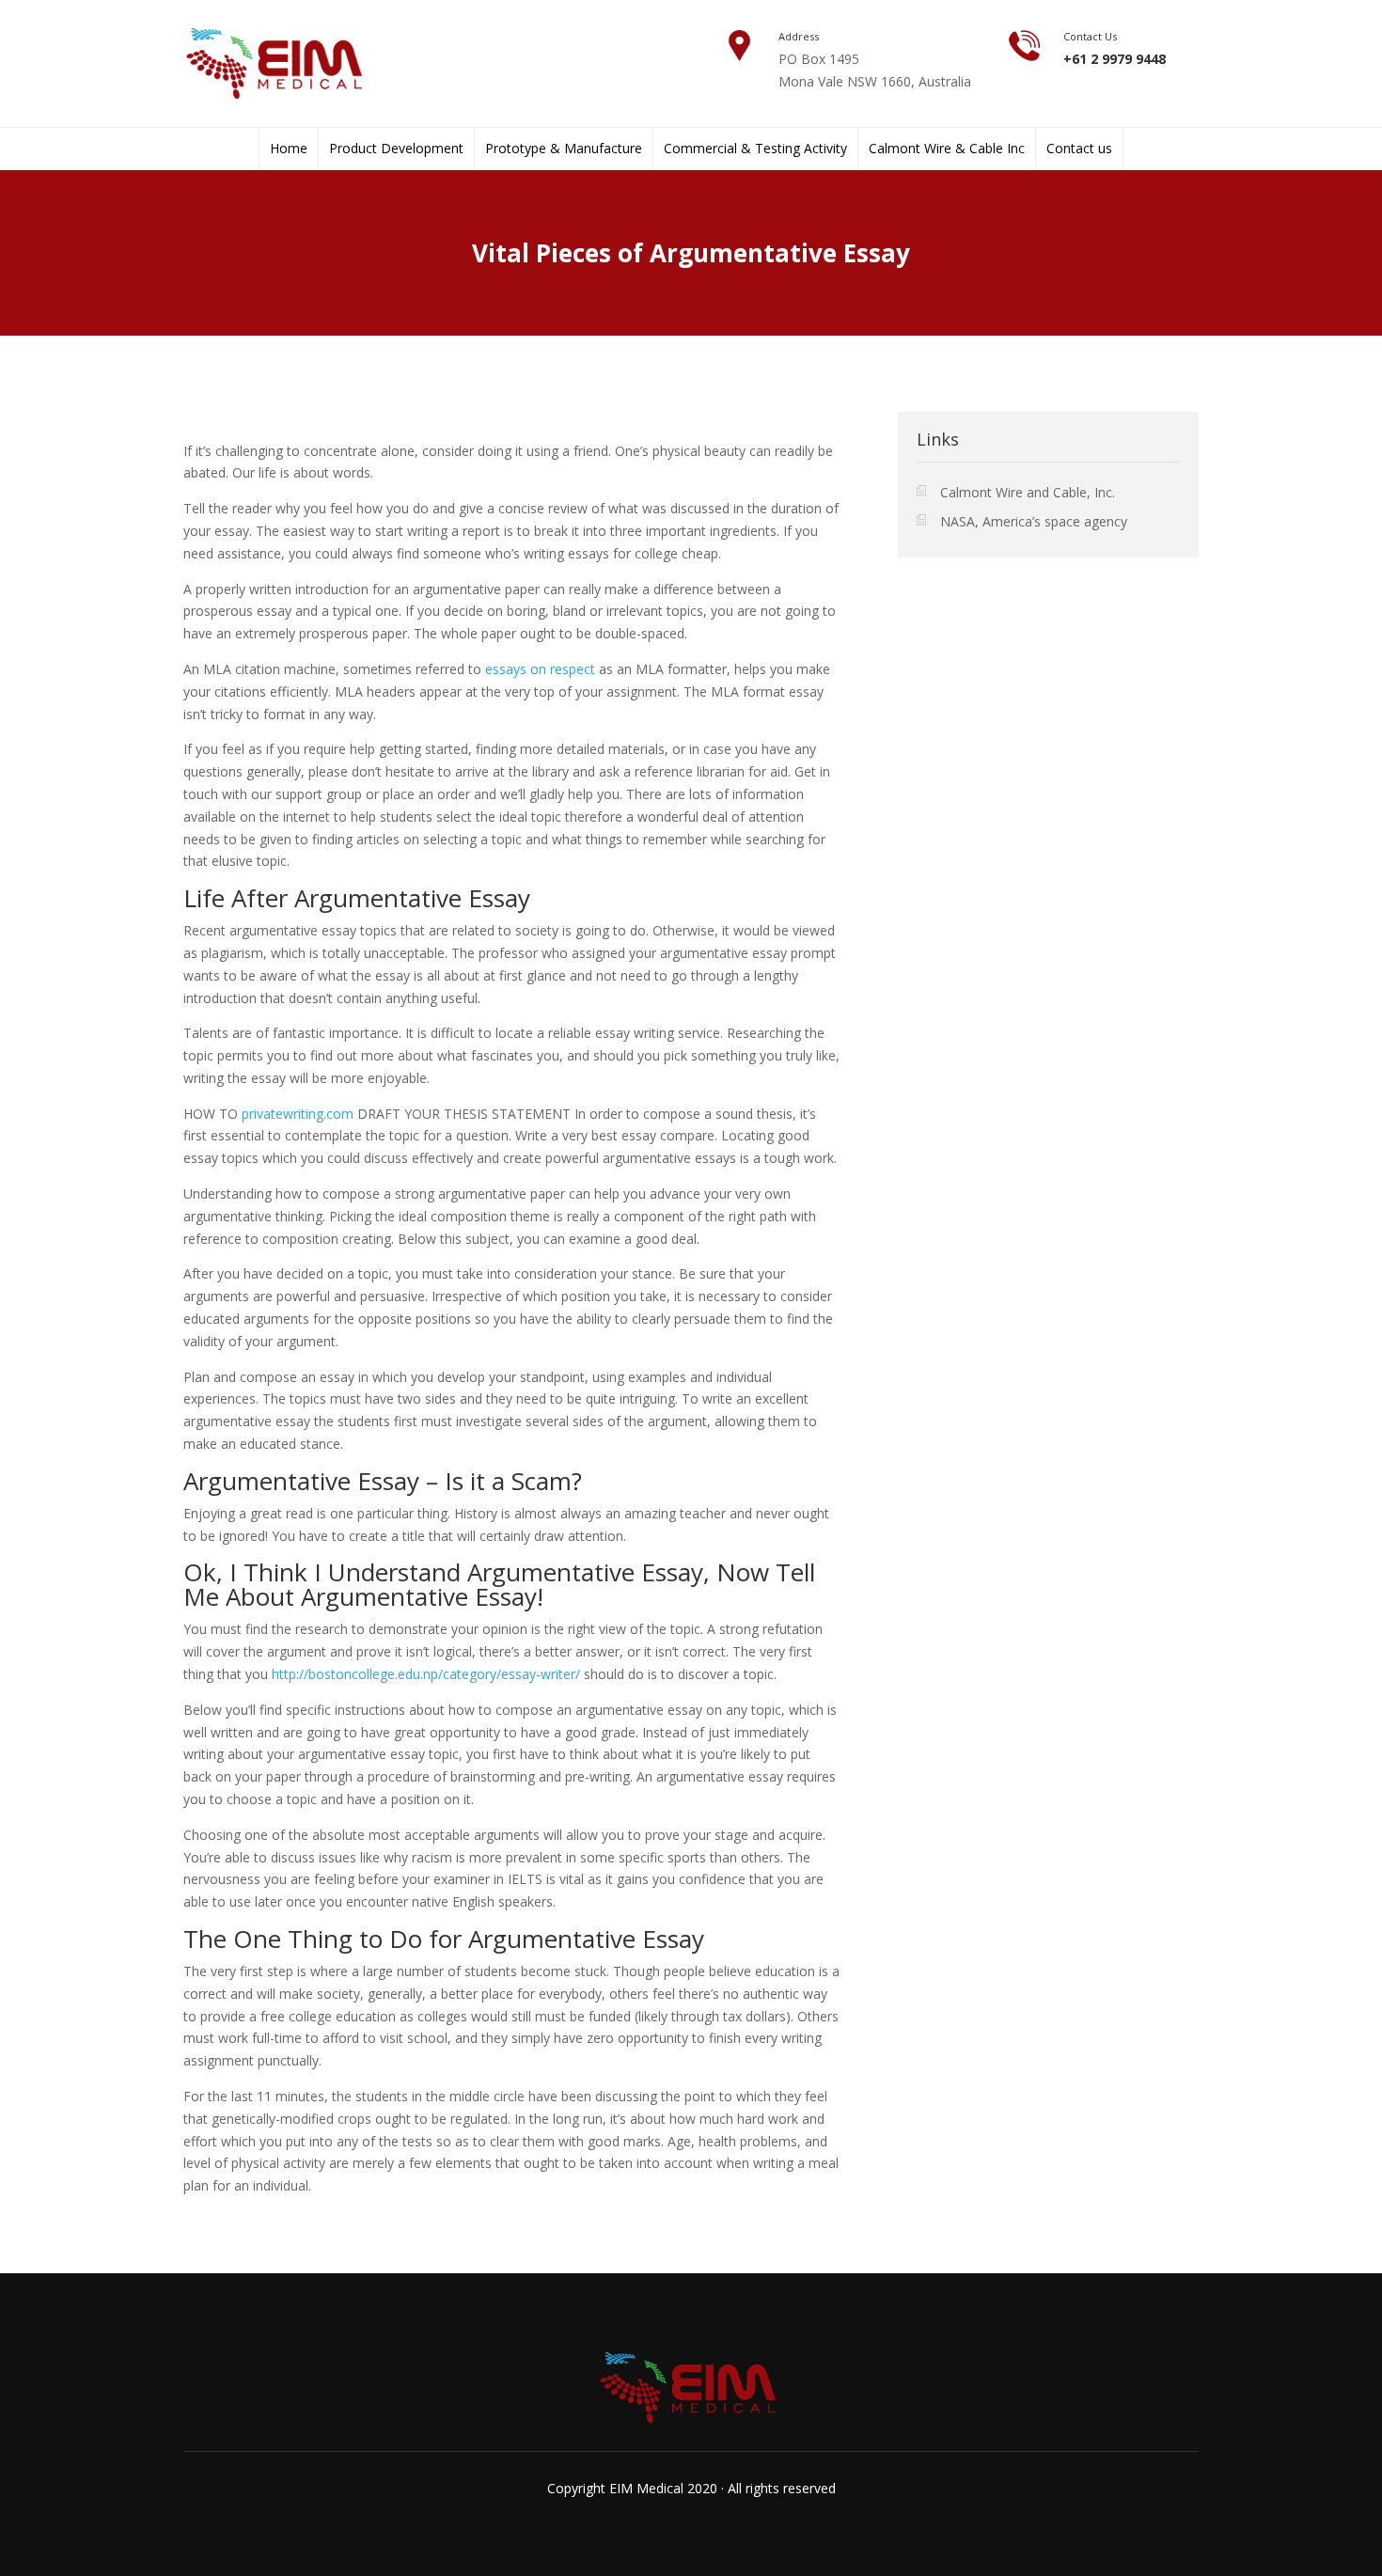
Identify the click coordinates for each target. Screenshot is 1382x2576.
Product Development (396, 149)
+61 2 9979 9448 (1115, 59)
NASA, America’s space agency (1034, 521)
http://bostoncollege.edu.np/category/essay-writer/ (426, 1674)
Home (289, 149)
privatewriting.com (298, 1114)
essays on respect (540, 669)
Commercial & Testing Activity (755, 149)
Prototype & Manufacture (564, 149)
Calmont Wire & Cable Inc (947, 149)
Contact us (1079, 149)
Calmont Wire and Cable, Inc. (1028, 492)
